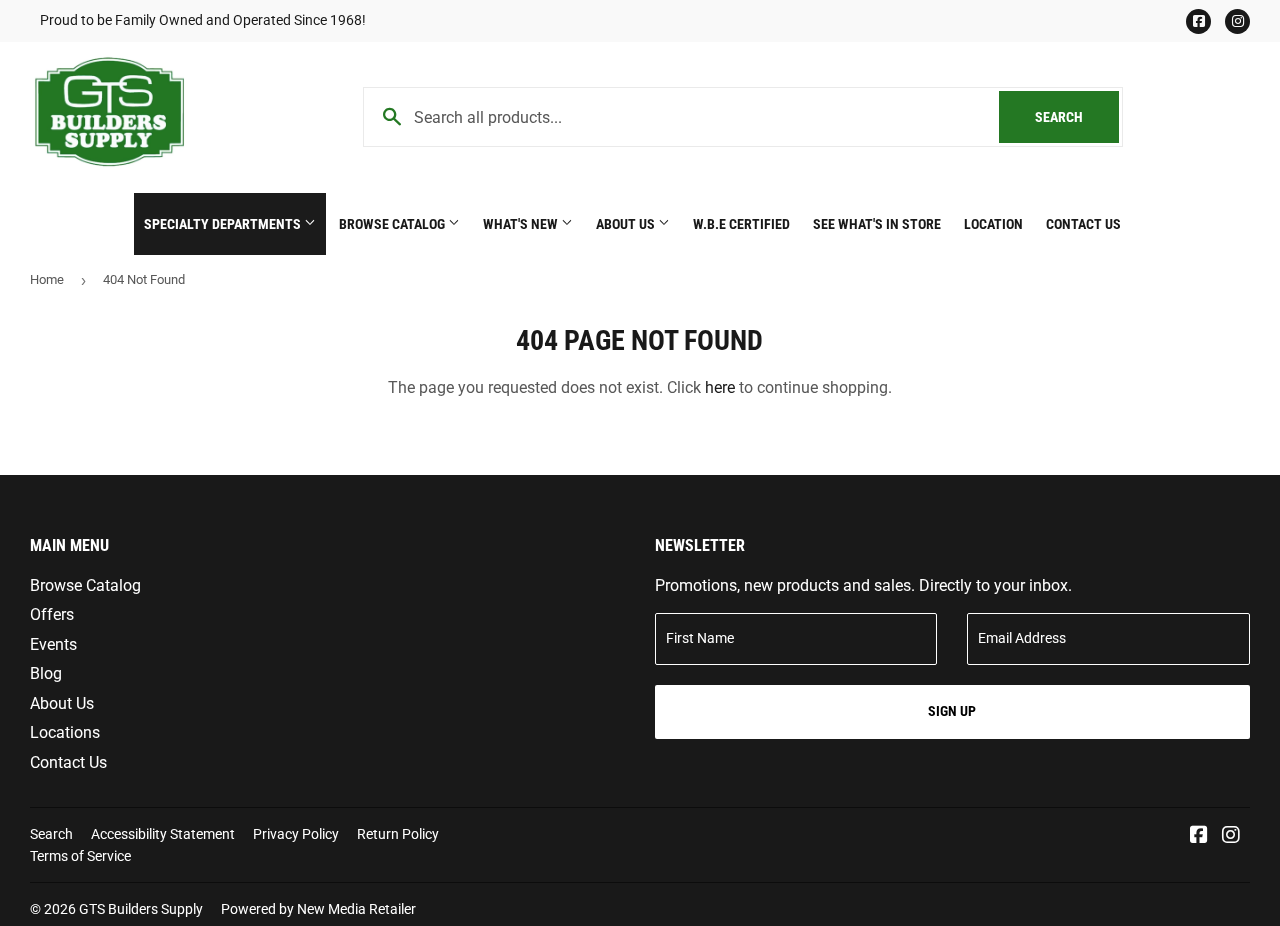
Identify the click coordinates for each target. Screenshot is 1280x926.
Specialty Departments (224, 224)
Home (47, 279)
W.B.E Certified (741, 224)
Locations (65, 732)
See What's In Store (877, 224)
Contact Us (1083, 224)
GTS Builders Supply (141, 909)
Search (1077, 117)
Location (993, 224)
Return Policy (398, 834)
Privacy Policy (296, 834)
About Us (627, 224)
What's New (522, 224)
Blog (46, 673)
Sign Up (952, 711)
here (720, 387)
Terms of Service (80, 856)
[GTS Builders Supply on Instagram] (1231, 836)
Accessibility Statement (163, 834)
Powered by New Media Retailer (318, 909)
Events (53, 644)
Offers (52, 614)
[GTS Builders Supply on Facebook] (1199, 836)
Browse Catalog (393, 224)
